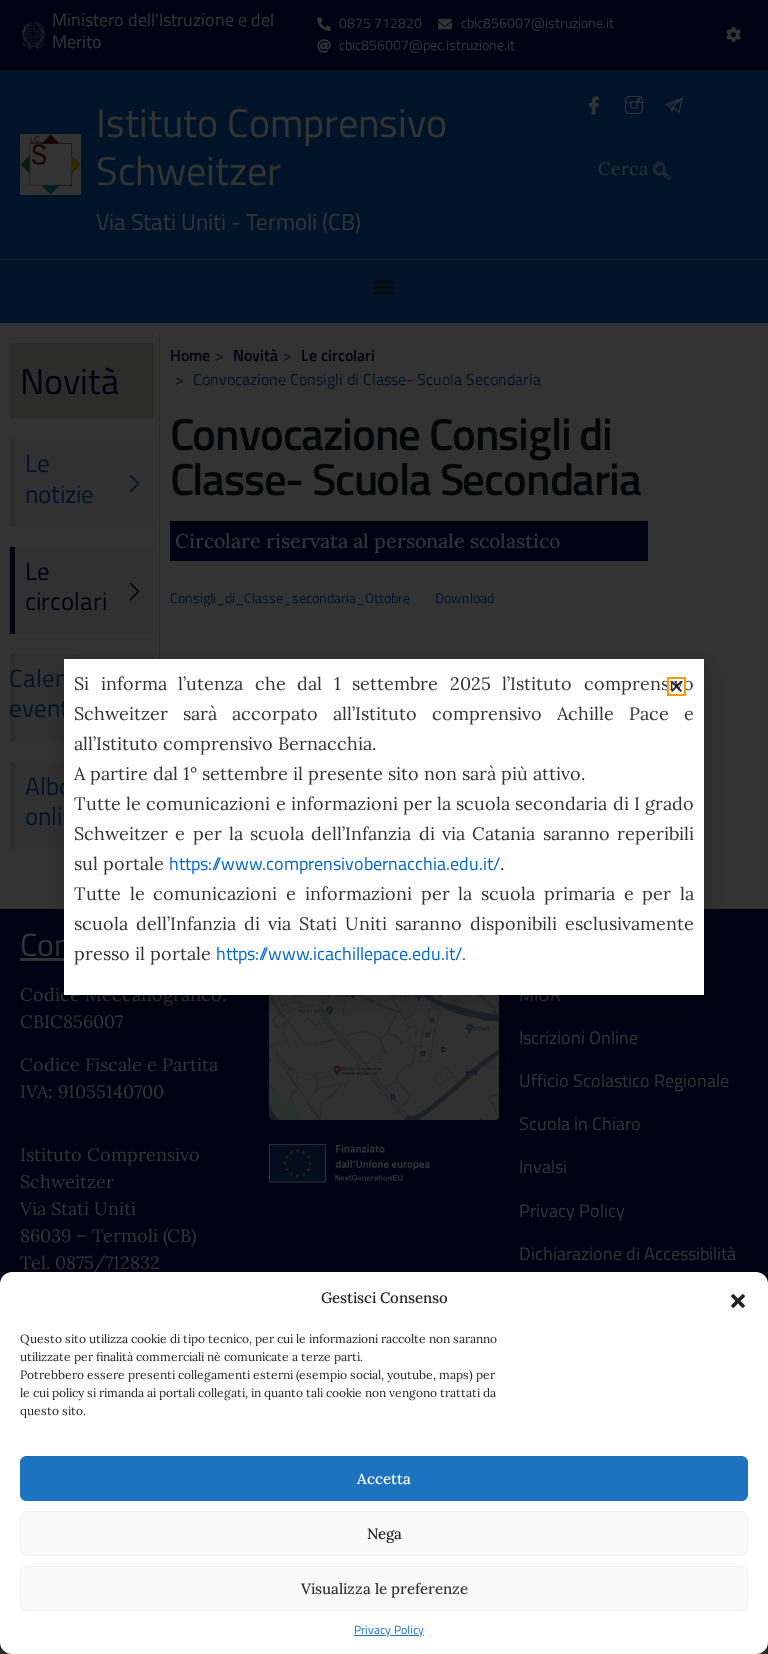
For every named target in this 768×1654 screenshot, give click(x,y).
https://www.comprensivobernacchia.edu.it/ (334, 863)
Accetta (384, 1478)
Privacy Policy (389, 1630)
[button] (738, 1299)
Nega (384, 1533)
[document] (384, 827)
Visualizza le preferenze (384, 1588)
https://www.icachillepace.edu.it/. (341, 953)
